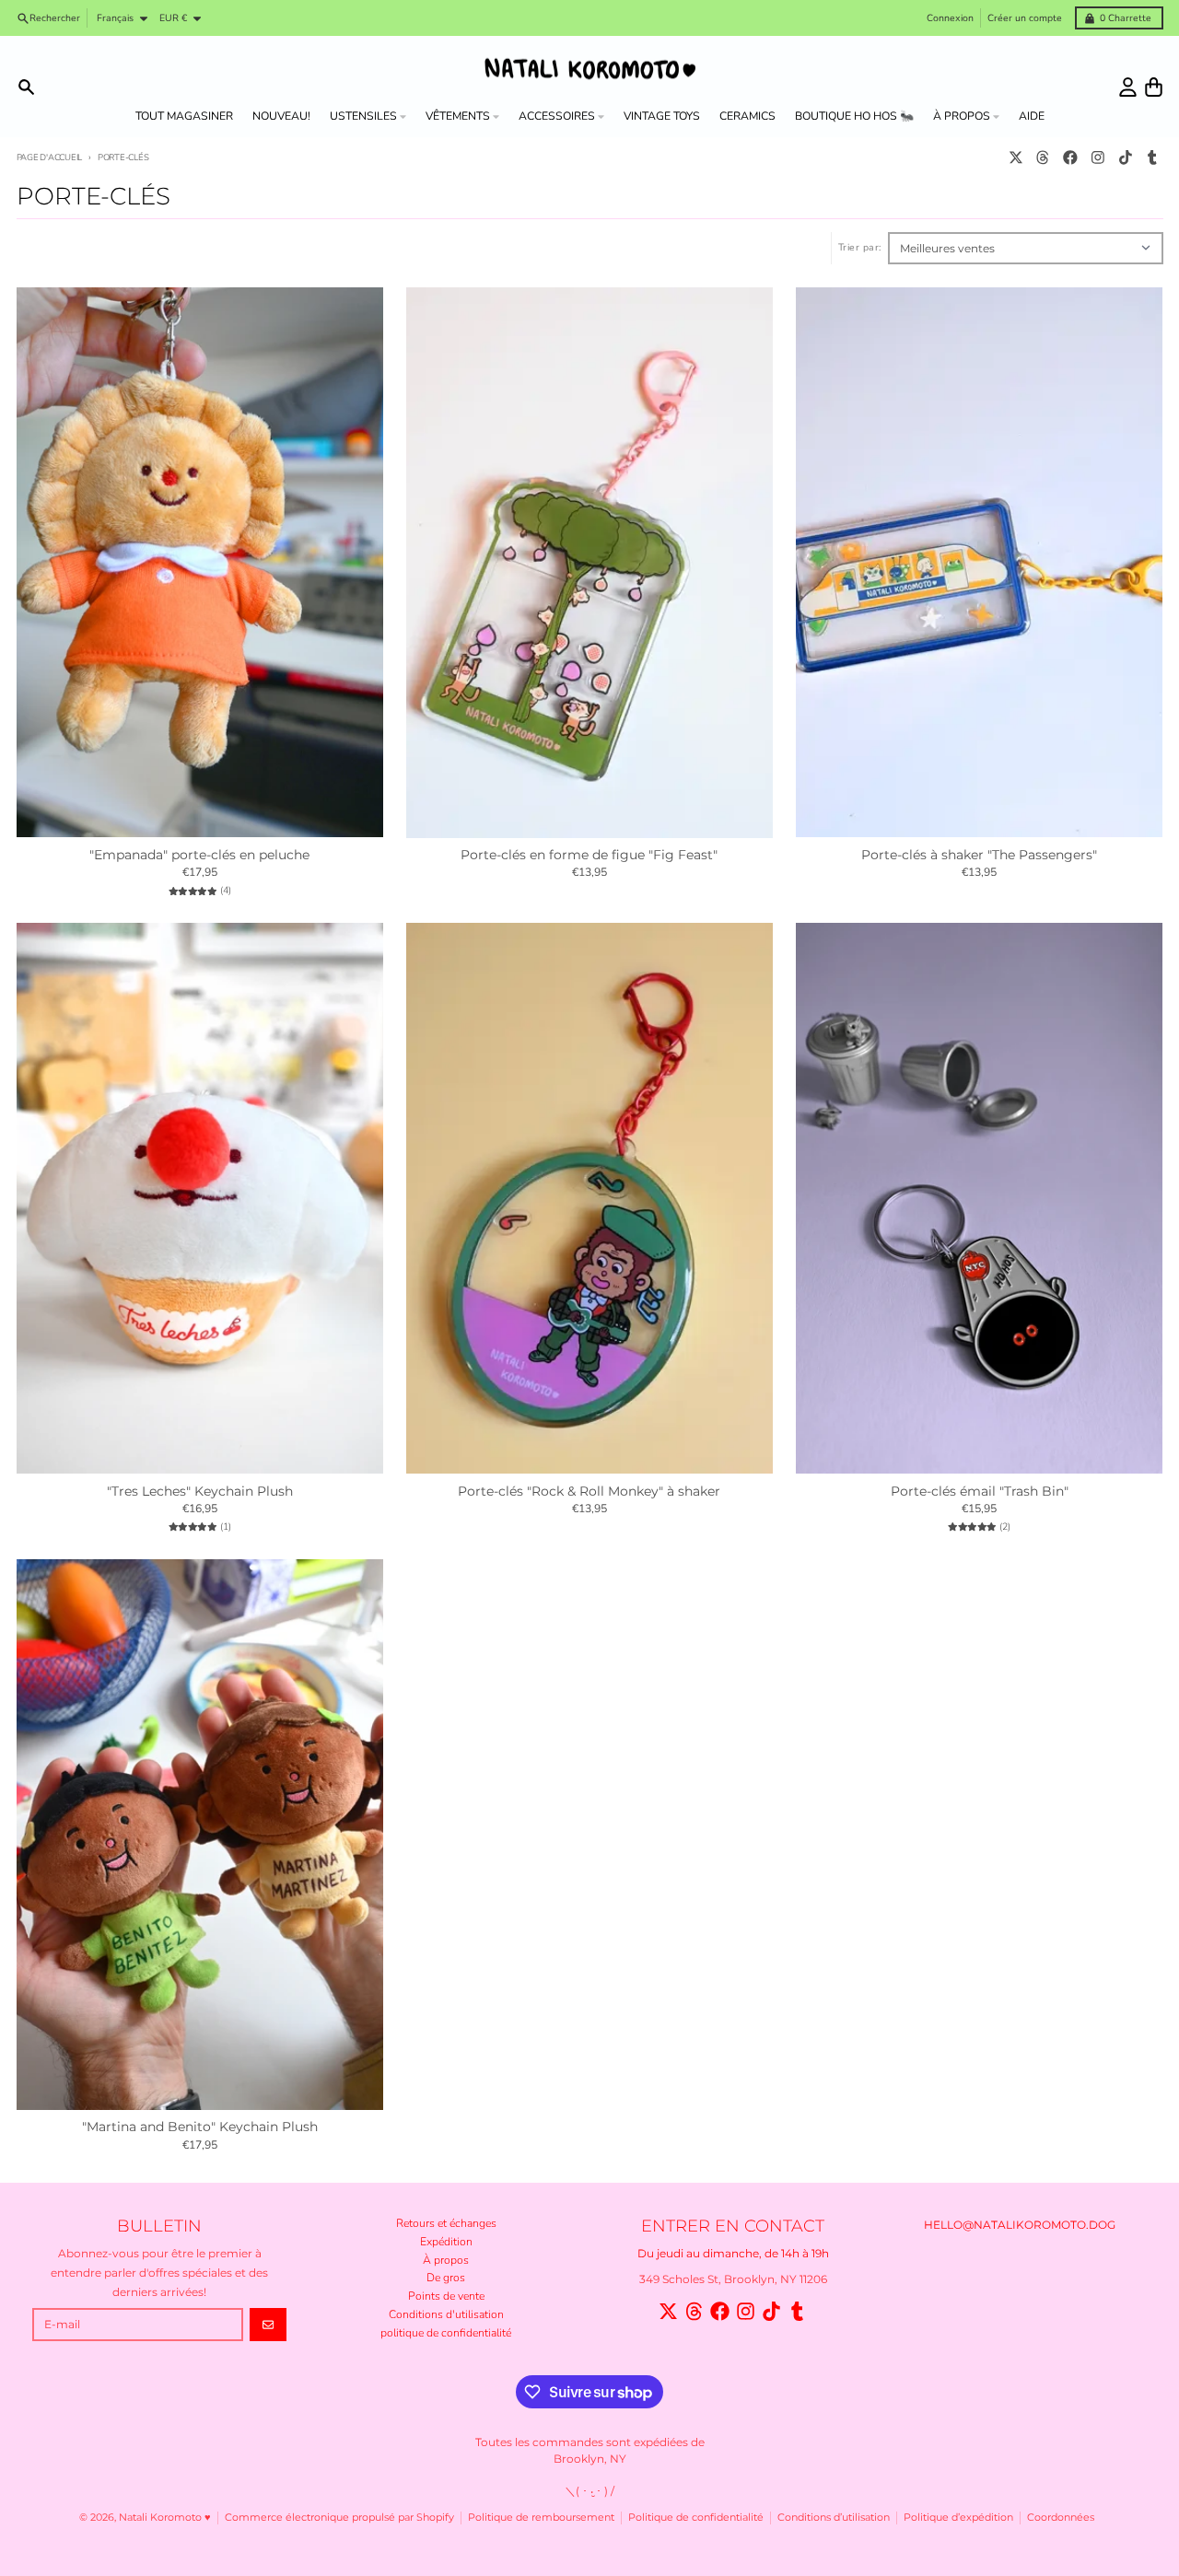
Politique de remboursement (541, 2518)
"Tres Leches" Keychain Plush (200, 1492)
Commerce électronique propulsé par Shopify (339, 2518)
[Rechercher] (26, 87)
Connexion (950, 18)
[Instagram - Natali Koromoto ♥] (1097, 158)
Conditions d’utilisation (834, 2518)
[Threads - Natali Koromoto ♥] (1043, 158)
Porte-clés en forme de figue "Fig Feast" (589, 855)
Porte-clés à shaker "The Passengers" (979, 855)
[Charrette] (1154, 87)
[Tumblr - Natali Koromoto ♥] (1153, 158)
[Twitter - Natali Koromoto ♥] (1016, 158)
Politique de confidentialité (696, 2518)
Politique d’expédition (958, 2518)
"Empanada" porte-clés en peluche (199, 855)
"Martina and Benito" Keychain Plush (200, 2127)
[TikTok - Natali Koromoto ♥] (1125, 158)
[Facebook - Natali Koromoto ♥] (1071, 158)
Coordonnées (1061, 2518)
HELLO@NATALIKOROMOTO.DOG (1020, 2225)
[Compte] (1128, 87)
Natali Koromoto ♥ (165, 2518)
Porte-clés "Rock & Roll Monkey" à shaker (589, 1492)
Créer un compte (1025, 18)
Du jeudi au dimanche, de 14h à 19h (733, 2253)
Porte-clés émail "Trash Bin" (980, 1492)
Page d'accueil (50, 157)
